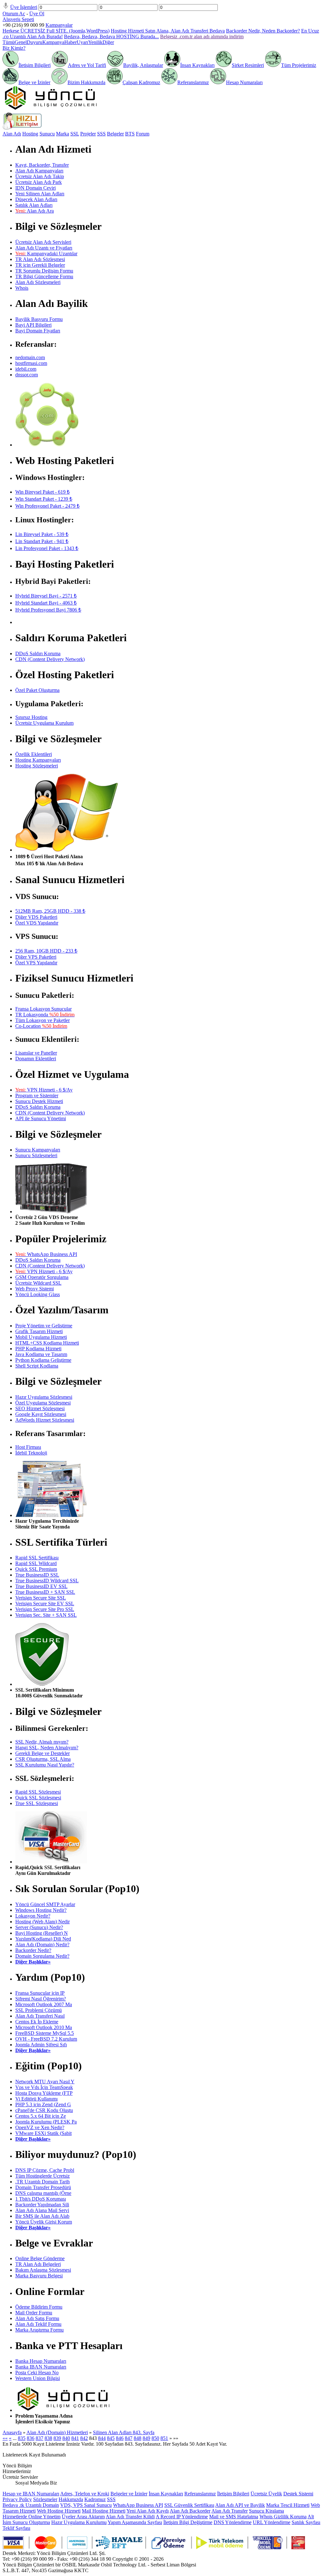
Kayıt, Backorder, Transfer (42, 165)
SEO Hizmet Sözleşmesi (40, 1408)
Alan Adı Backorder (190, 2511)
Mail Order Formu (34, 2313)
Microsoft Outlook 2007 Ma (44, 2004)
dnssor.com (27, 375)
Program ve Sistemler (37, 1096)
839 (57, 2438)
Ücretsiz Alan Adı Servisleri (43, 242)
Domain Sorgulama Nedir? (42, 1956)
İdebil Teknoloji (31, 1453)
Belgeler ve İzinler (129, 2494)
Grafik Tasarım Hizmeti (39, 1331)
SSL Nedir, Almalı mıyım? (42, 1742)
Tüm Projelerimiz (299, 65)
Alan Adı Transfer (230, 2511)
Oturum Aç (14, 14)
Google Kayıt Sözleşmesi (41, 1414)
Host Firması (28, 1447)
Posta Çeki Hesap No (37, 2373)
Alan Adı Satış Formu (37, 2318)
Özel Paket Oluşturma (37, 690)
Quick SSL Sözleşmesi (38, 1798)
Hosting (30, 134)
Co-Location (41, 1026)
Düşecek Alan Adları (36, 199)
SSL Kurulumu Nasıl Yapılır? (45, 1765)
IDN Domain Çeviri (35, 188)
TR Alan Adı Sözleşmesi (40, 259)
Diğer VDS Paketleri (36, 917)
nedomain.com (30, 357)
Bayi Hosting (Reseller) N (42, 1933)
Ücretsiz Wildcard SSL (38, 1283)
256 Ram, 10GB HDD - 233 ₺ (46, 951)
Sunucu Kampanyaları (38, 1150)
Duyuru (35, 42)
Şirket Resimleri (248, 65)
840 (66, 2438)
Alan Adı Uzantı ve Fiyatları (44, 248)
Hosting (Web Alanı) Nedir (43, 1922)
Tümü (9, 42)
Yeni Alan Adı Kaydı (148, 2511)
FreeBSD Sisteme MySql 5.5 (45, 2033)
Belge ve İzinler (34, 82)
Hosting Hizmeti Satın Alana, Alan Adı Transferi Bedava (168, 31)
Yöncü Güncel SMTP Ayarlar (45, 1904)
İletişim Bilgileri (35, 65)
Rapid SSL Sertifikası (37, 1558)
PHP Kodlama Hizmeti (38, 1349)
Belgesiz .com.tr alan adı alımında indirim (202, 36)
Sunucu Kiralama (266, 2511)
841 (75, 2438)
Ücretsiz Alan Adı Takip (40, 176)
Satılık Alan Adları (34, 205)
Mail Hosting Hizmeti (104, 2511)
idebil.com (26, 369)
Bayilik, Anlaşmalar (143, 65)
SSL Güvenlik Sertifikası (189, 2505)
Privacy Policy (17, 2499)
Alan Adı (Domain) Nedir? (42, 1945)
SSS (101, 134)
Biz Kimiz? (14, 48)
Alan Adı (12, 134)
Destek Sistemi (298, 2494)
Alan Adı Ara (35, 211)
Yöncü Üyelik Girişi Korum (44, 2222)
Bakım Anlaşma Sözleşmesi (43, 2270)
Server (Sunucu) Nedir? (39, 1927)
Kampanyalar (59, 25)
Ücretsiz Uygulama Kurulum (44, 723)
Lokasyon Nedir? (33, 1916)
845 (111, 2438)
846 (120, 2438)
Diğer (108, 42)
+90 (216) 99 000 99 (23, 25)
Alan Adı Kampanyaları (39, 171)
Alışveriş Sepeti (18, 19)
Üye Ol (37, 14)
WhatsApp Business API (46, 1254)
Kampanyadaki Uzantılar (46, 254)
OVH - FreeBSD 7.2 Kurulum (46, 2039)
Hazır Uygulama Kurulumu (79, 2522)
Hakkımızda (71, 2499)
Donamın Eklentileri (36, 1059)
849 (146, 2438)
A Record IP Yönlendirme (182, 2517)
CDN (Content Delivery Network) (50, 659)
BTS (130, 134)
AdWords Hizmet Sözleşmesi (45, 1420)
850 (155, 2438)
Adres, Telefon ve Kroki (85, 2494)
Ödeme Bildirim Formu (39, 2307)
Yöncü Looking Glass (38, 1294)
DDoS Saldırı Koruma (38, 653)
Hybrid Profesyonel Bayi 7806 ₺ (48, 610)
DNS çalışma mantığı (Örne (43, 2193)
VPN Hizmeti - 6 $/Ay (44, 1090)
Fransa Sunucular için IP (40, 1993)
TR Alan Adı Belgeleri (38, 2264)
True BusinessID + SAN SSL (45, 1592)
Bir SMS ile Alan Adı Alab (42, 2216)
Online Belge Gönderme (40, 2258)
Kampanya (53, 42)
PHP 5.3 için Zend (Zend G (43, 2104)
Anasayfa (12, 2432)
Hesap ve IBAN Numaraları (31, 2494)
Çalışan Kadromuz (141, 82)
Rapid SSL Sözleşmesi (38, 1792)
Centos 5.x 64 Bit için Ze (41, 2116)
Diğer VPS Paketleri (36, 957)
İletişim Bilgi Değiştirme (188, 2522)
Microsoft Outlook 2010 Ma (44, 2027)
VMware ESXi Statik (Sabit (43, 2133)
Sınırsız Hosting (31, 717)
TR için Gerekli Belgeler (40, 265)
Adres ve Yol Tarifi (87, 65)
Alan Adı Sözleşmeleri (38, 282)
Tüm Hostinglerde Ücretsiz (43, 2176)
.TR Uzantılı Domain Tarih (43, 2182)
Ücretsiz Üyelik (266, 2494)
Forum (143, 134)
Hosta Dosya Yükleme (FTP (44, 2093)
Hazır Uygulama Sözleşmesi (44, 1397)
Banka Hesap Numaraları (41, 2361)
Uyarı (82, 42)
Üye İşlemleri (24, 7)
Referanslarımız (193, 82)
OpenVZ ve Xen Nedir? (40, 2127)
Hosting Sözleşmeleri (37, 766)
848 (138, 2438)
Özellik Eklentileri (34, 754)
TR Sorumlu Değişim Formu (44, 271)
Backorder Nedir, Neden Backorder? (263, 31)
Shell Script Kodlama (37, 1366)
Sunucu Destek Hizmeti (39, 1101)
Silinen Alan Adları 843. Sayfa (124, 2432)
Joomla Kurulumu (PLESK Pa (46, 2122)
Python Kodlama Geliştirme (43, 1360)
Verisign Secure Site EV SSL (45, 1604)
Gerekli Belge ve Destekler (43, 1753)
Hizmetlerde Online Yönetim (32, 2517)
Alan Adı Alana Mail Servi (42, 2210)
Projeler (88, 134)
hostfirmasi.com (31, 363)
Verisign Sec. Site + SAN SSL (46, 1615)
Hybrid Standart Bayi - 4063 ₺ (46, 603)
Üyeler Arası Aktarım (83, 2517)
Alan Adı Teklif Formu (38, 2324)
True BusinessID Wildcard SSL (47, 1581)
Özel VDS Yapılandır (37, 923)
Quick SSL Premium (36, 1569)
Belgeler (115, 134)
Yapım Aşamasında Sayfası (135, 2522)
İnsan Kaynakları (197, 65)
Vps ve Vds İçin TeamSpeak (44, 2087)
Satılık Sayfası (306, 2522)
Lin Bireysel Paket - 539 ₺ (42, 534)
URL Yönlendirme (272, 2522)
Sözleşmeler (45, 2499)
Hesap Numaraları (244, 82)
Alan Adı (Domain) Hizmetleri (57, 2432)
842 (84, 2438)
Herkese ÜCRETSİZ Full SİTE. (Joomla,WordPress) (56, 31)
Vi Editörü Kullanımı (36, 2099)
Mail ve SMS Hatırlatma (234, 2517)
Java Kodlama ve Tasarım (41, 1354)
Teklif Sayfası (16, 2528)
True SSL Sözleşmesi (37, 1803)
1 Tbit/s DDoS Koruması (41, 2199)
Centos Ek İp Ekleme (37, 2022)
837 (39, 2438)
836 (31, 2438)
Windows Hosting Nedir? (41, 1910)
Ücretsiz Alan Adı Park (39, 182)
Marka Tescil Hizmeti (288, 2505)
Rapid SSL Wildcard (36, 1563)
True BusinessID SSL (37, 1575)
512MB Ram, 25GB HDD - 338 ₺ (50, 911)
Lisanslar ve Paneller (36, 1053)
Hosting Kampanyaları (38, 760)
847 (129, 2438)
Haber (71, 42)
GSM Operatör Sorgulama (42, 1277)
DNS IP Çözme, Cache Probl (45, 2170)
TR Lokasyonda (45, 1015)
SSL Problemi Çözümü (39, 2010)
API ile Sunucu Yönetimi (41, 1118)
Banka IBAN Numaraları (41, 2367)
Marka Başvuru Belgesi (39, 2276)
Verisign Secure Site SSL (41, 1598)
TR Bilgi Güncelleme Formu (44, 276)
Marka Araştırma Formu (39, 2330)
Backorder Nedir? (33, 1950)
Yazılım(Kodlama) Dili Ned (43, 1939)
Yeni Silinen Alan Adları (40, 194)
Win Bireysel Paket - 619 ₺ (43, 492)
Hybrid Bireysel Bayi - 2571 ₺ (46, 596)
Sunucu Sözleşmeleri (36, 1155)
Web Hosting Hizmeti (59, 2511)
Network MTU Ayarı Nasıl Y (45, 2082)
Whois (22, 288)
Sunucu (47, 134)
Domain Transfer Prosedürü (43, 2187)
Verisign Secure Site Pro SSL (45, 1609)
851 (164, 2438)
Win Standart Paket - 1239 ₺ (44, 499)
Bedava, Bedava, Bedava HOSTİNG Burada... (111, 36)
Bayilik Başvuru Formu (39, 319)
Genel (21, 42)
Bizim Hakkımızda (86, 82)
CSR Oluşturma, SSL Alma (43, 1759)
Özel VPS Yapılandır (36, 963)
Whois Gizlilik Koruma (283, 2517)
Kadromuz (95, 2499)
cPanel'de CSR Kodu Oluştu (44, 2110)
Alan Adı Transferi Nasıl (40, 2016)
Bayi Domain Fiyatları (38, 331)
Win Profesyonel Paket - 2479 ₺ (47, 506)
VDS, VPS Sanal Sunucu (86, 2505)
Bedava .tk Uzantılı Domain (31, 2505)
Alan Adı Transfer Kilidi (130, 2517)
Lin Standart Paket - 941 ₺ (42, 541)
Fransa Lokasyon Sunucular (43, 1009)
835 (22, 2438)
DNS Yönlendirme (233, 2522)
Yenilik (95, 42)
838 (48, 2438)
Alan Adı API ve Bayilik (240, 2505)
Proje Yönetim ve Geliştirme (44, 1326)
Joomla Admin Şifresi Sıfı (41, 2045)
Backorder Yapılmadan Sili (42, 2205)
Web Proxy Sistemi (35, 1289)
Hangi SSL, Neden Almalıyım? (47, 1748)
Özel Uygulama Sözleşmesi (43, 1403)
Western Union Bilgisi (38, 2378)
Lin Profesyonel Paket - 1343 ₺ (47, 548)
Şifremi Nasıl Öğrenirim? (41, 1999)
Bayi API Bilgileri (33, 325)
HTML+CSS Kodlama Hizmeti (47, 1343)
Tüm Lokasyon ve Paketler (43, 1020)
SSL (75, 134)
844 (102, 2438)
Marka (63, 134)
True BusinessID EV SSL (41, 1586)
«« (5, 2438)
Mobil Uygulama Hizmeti (41, 1337)
